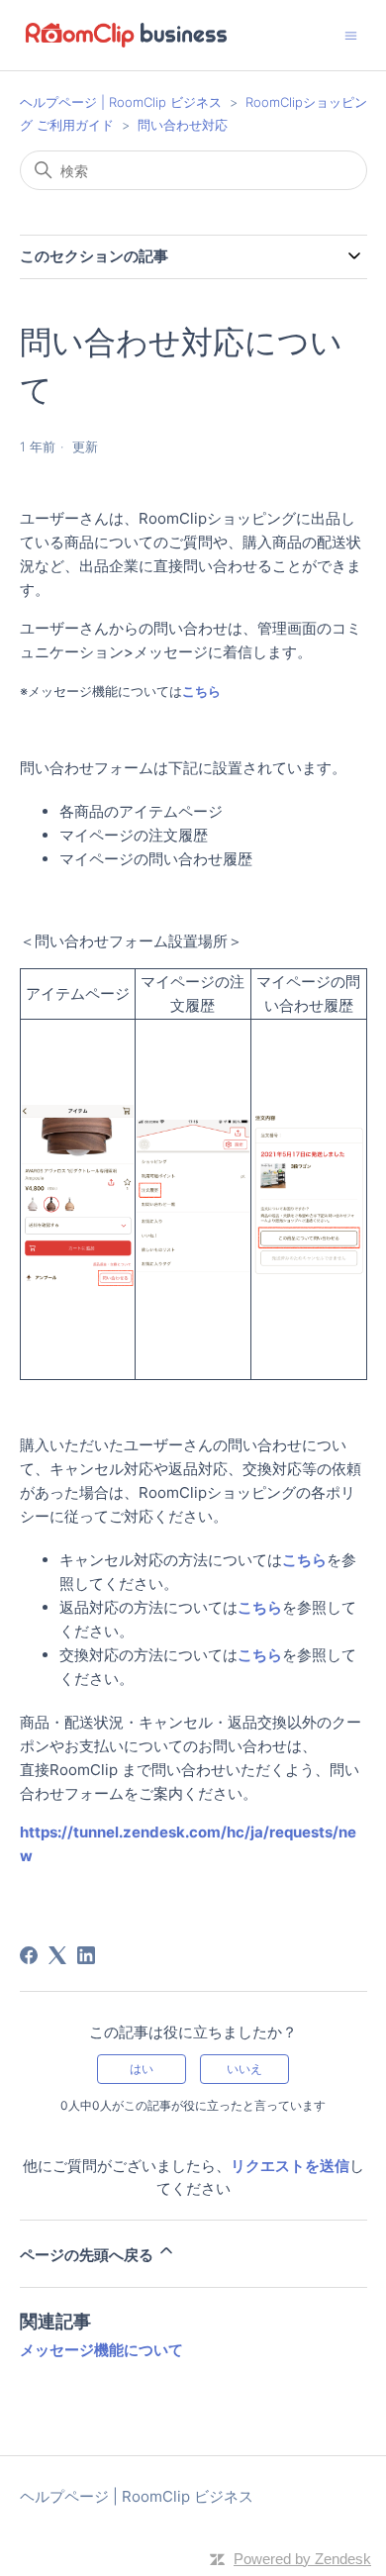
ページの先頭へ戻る (88, 2255)
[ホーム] (126, 35)
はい (142, 2069)
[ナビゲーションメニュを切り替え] (351, 34)
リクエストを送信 (290, 2166)
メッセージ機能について (101, 2350)
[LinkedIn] (86, 1955)
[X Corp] (57, 1955)
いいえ (244, 2069)
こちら (203, 691)
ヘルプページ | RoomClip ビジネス (123, 102)
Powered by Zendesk (302, 2559)
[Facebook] (29, 1955)
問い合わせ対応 (183, 125)
